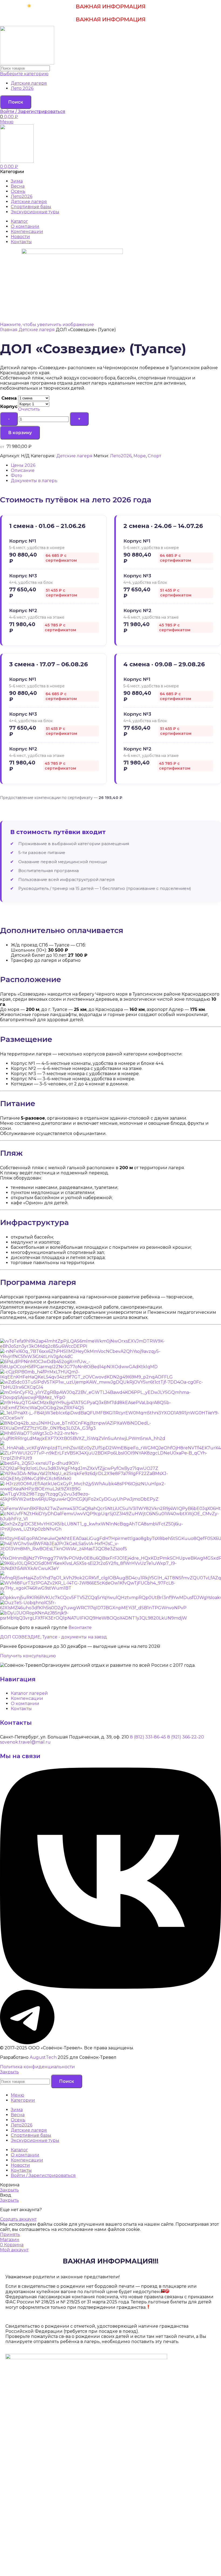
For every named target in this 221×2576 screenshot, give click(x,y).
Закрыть (9, 2072)
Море (140, 456)
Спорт (154, 456)
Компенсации (27, 1698)
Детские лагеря (29, 83)
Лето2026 (121, 456)
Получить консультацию (28, 1656)
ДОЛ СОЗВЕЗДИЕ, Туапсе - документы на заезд (53, 1637)
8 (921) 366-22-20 (186, 1737)
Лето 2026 (22, 88)
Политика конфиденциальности (37, 2067)
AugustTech (43, 2057)
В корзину (20, 433)
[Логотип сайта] (27, 63)
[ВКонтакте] (110, 1987)
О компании (25, 1704)
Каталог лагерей (29, 1693)
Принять (10, 2234)
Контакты (21, 1709)
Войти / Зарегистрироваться (43, 2175)
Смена (9, 398)
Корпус (9, 407)
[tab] (116, 465)
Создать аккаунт (18, 2219)
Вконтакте (80, 1627)
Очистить (29, 409)
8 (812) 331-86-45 (148, 1737)
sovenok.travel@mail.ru (25, 1742)
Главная (9, 330)
